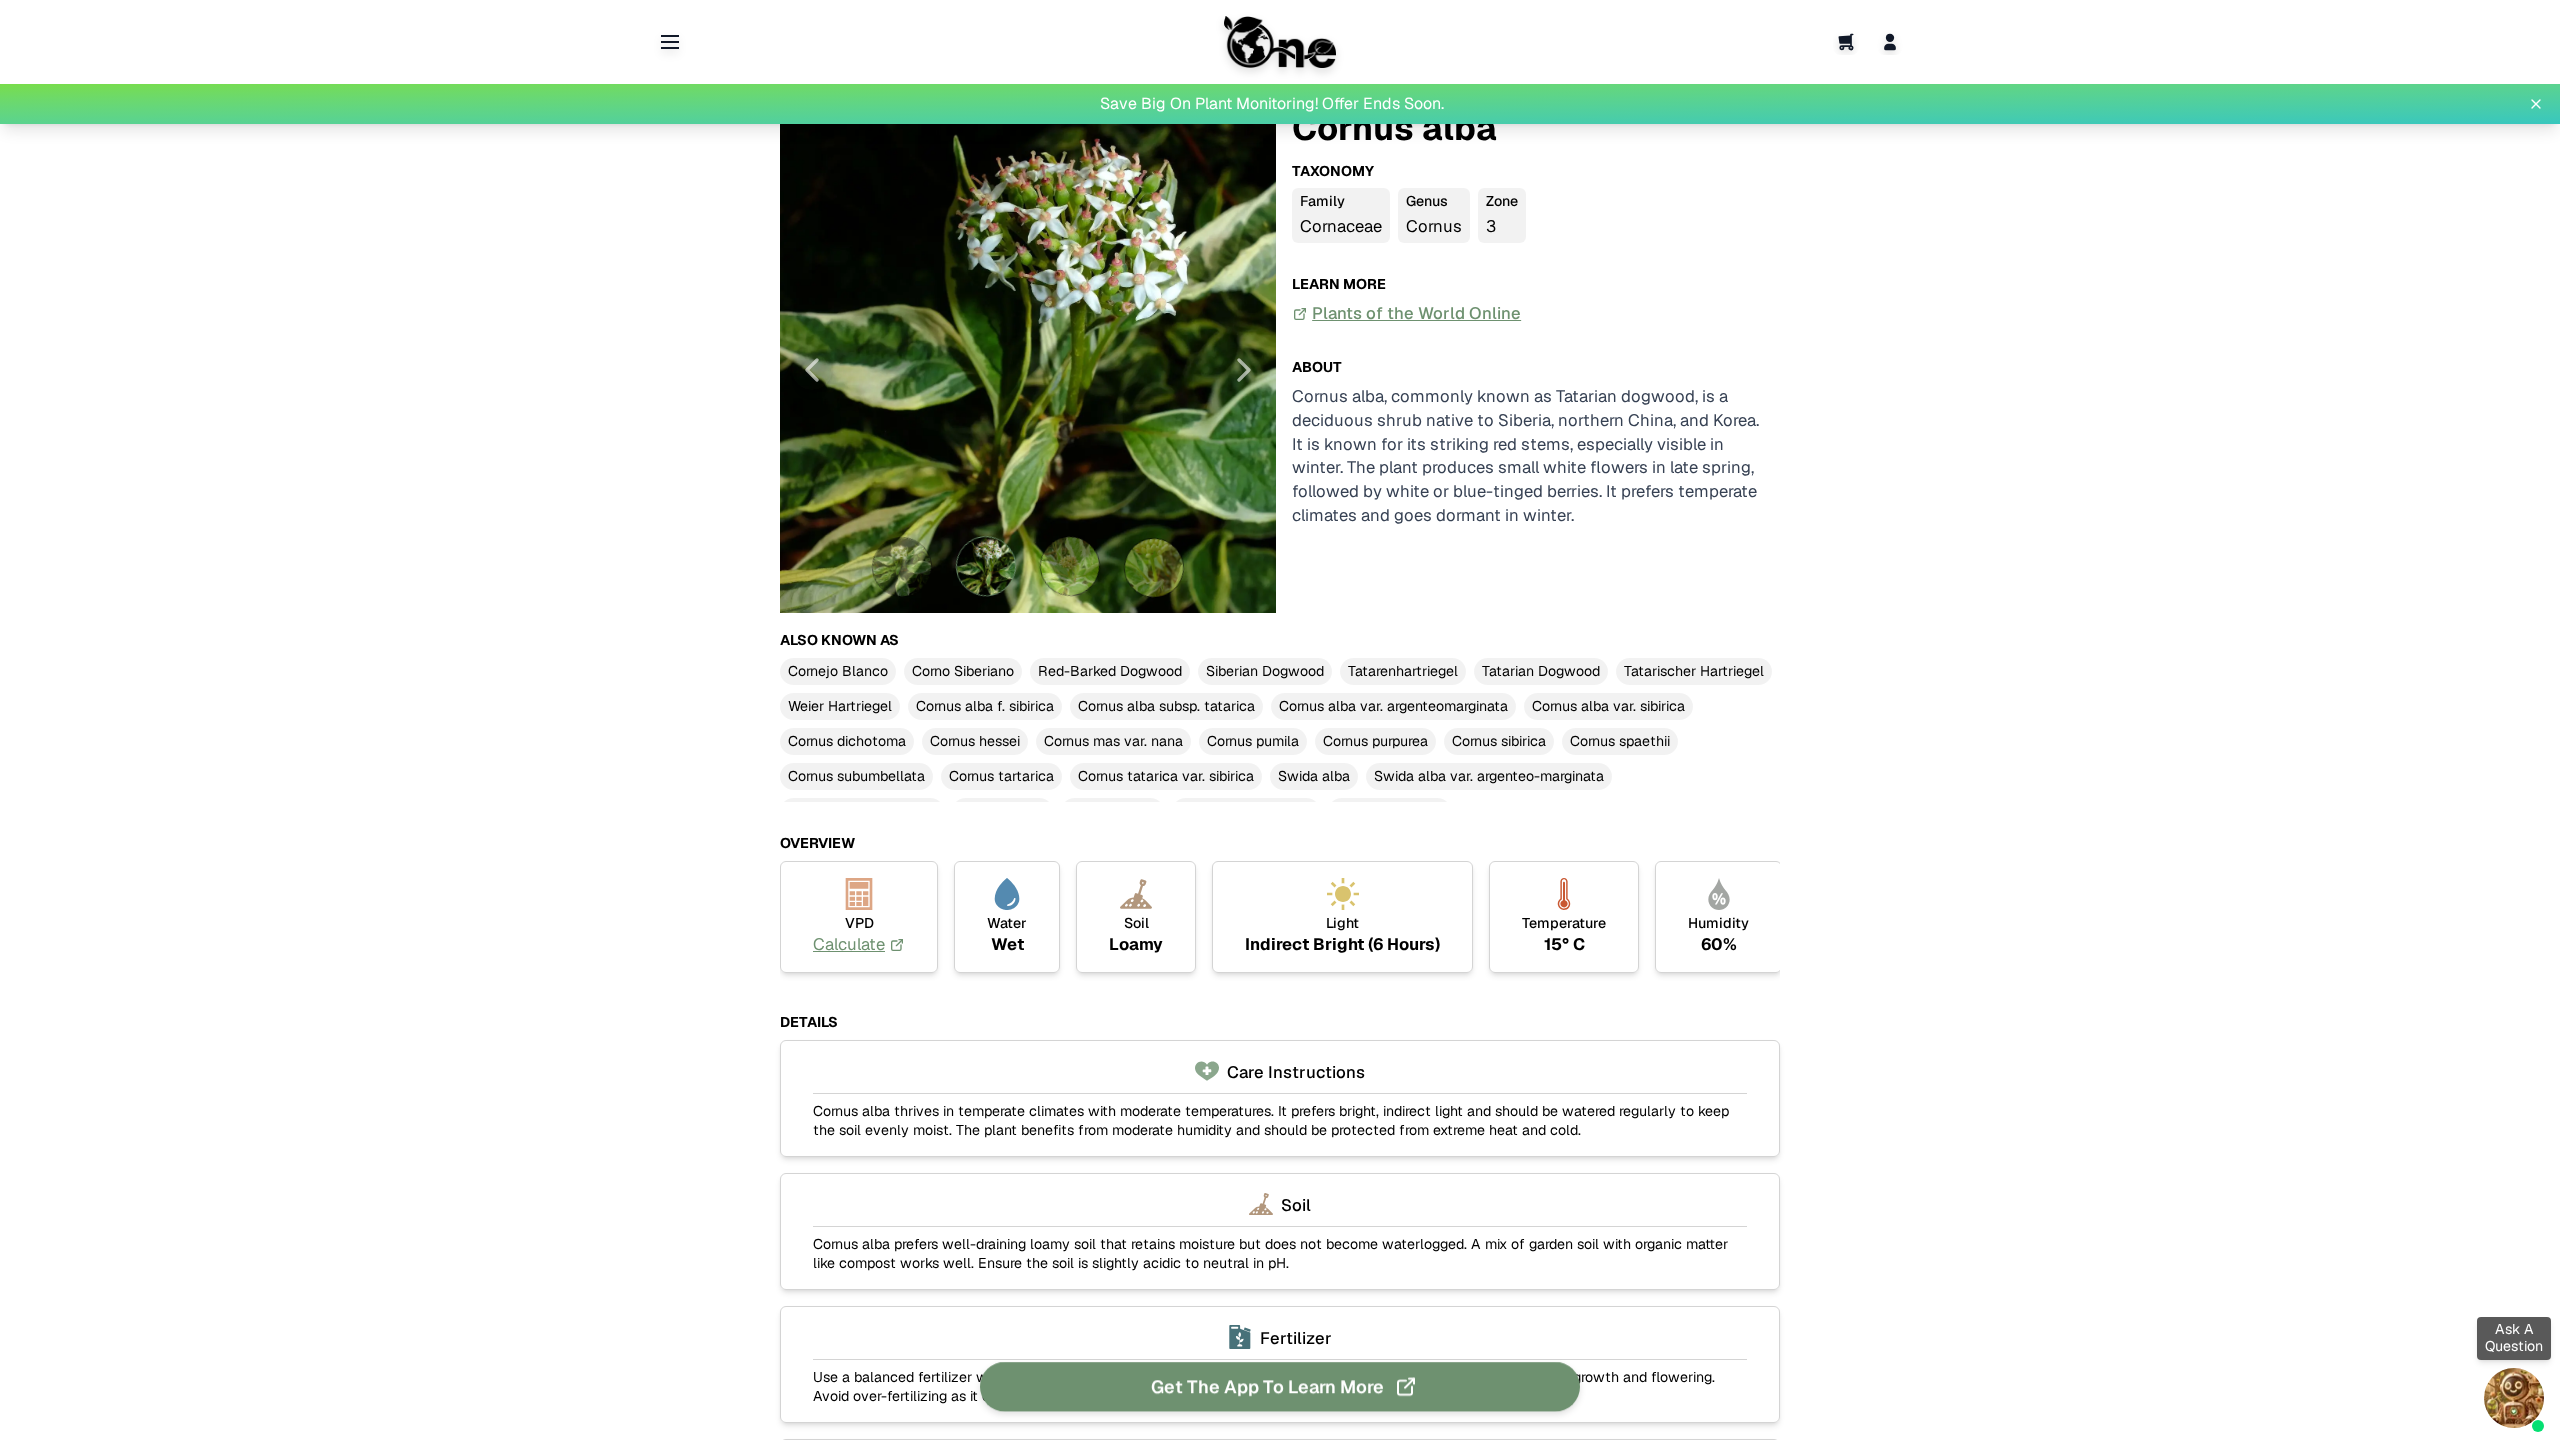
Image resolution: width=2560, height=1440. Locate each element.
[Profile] (1890, 42)
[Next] (1244, 370)
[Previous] (812, 370)
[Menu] (670, 42)
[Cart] (1846, 42)
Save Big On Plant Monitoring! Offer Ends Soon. (1272, 103)
